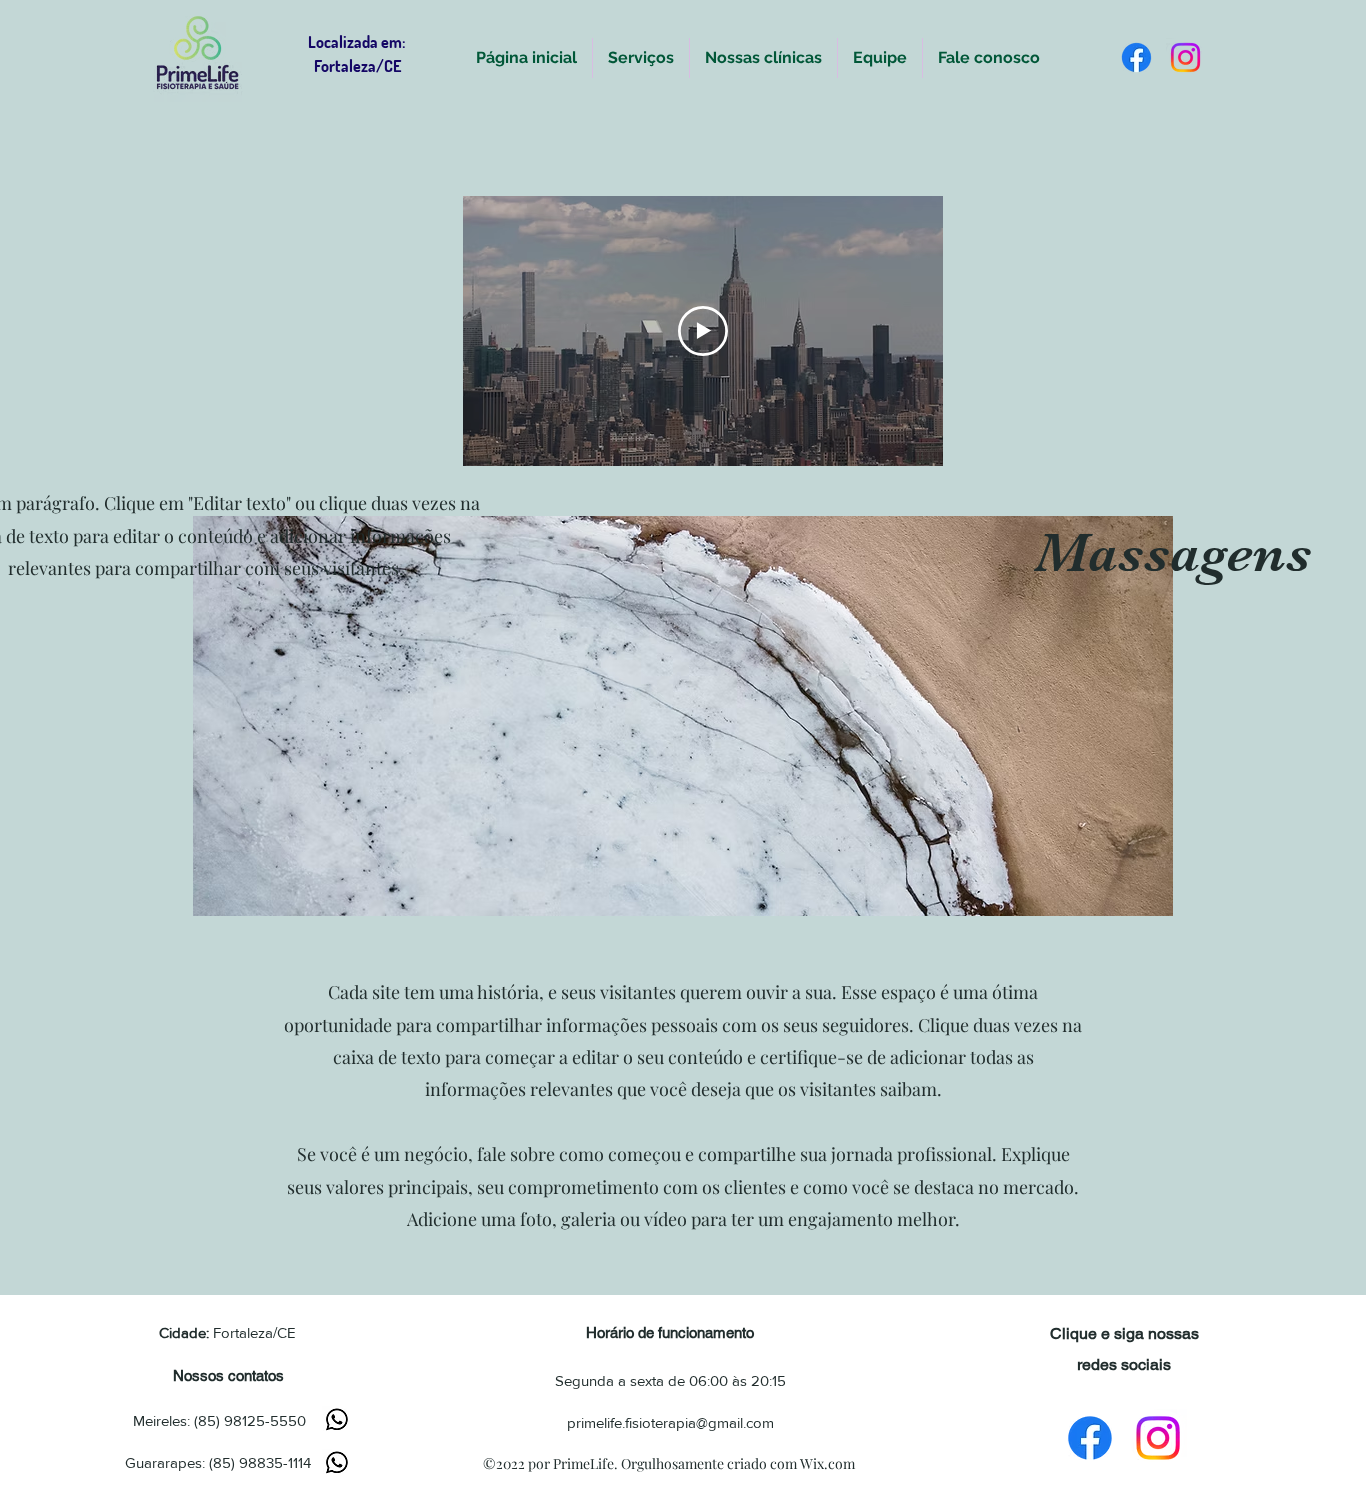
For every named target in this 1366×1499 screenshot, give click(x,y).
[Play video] (703, 331)
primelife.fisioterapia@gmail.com (670, 1422)
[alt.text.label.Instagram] (1185, 57)
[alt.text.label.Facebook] (1136, 57)
